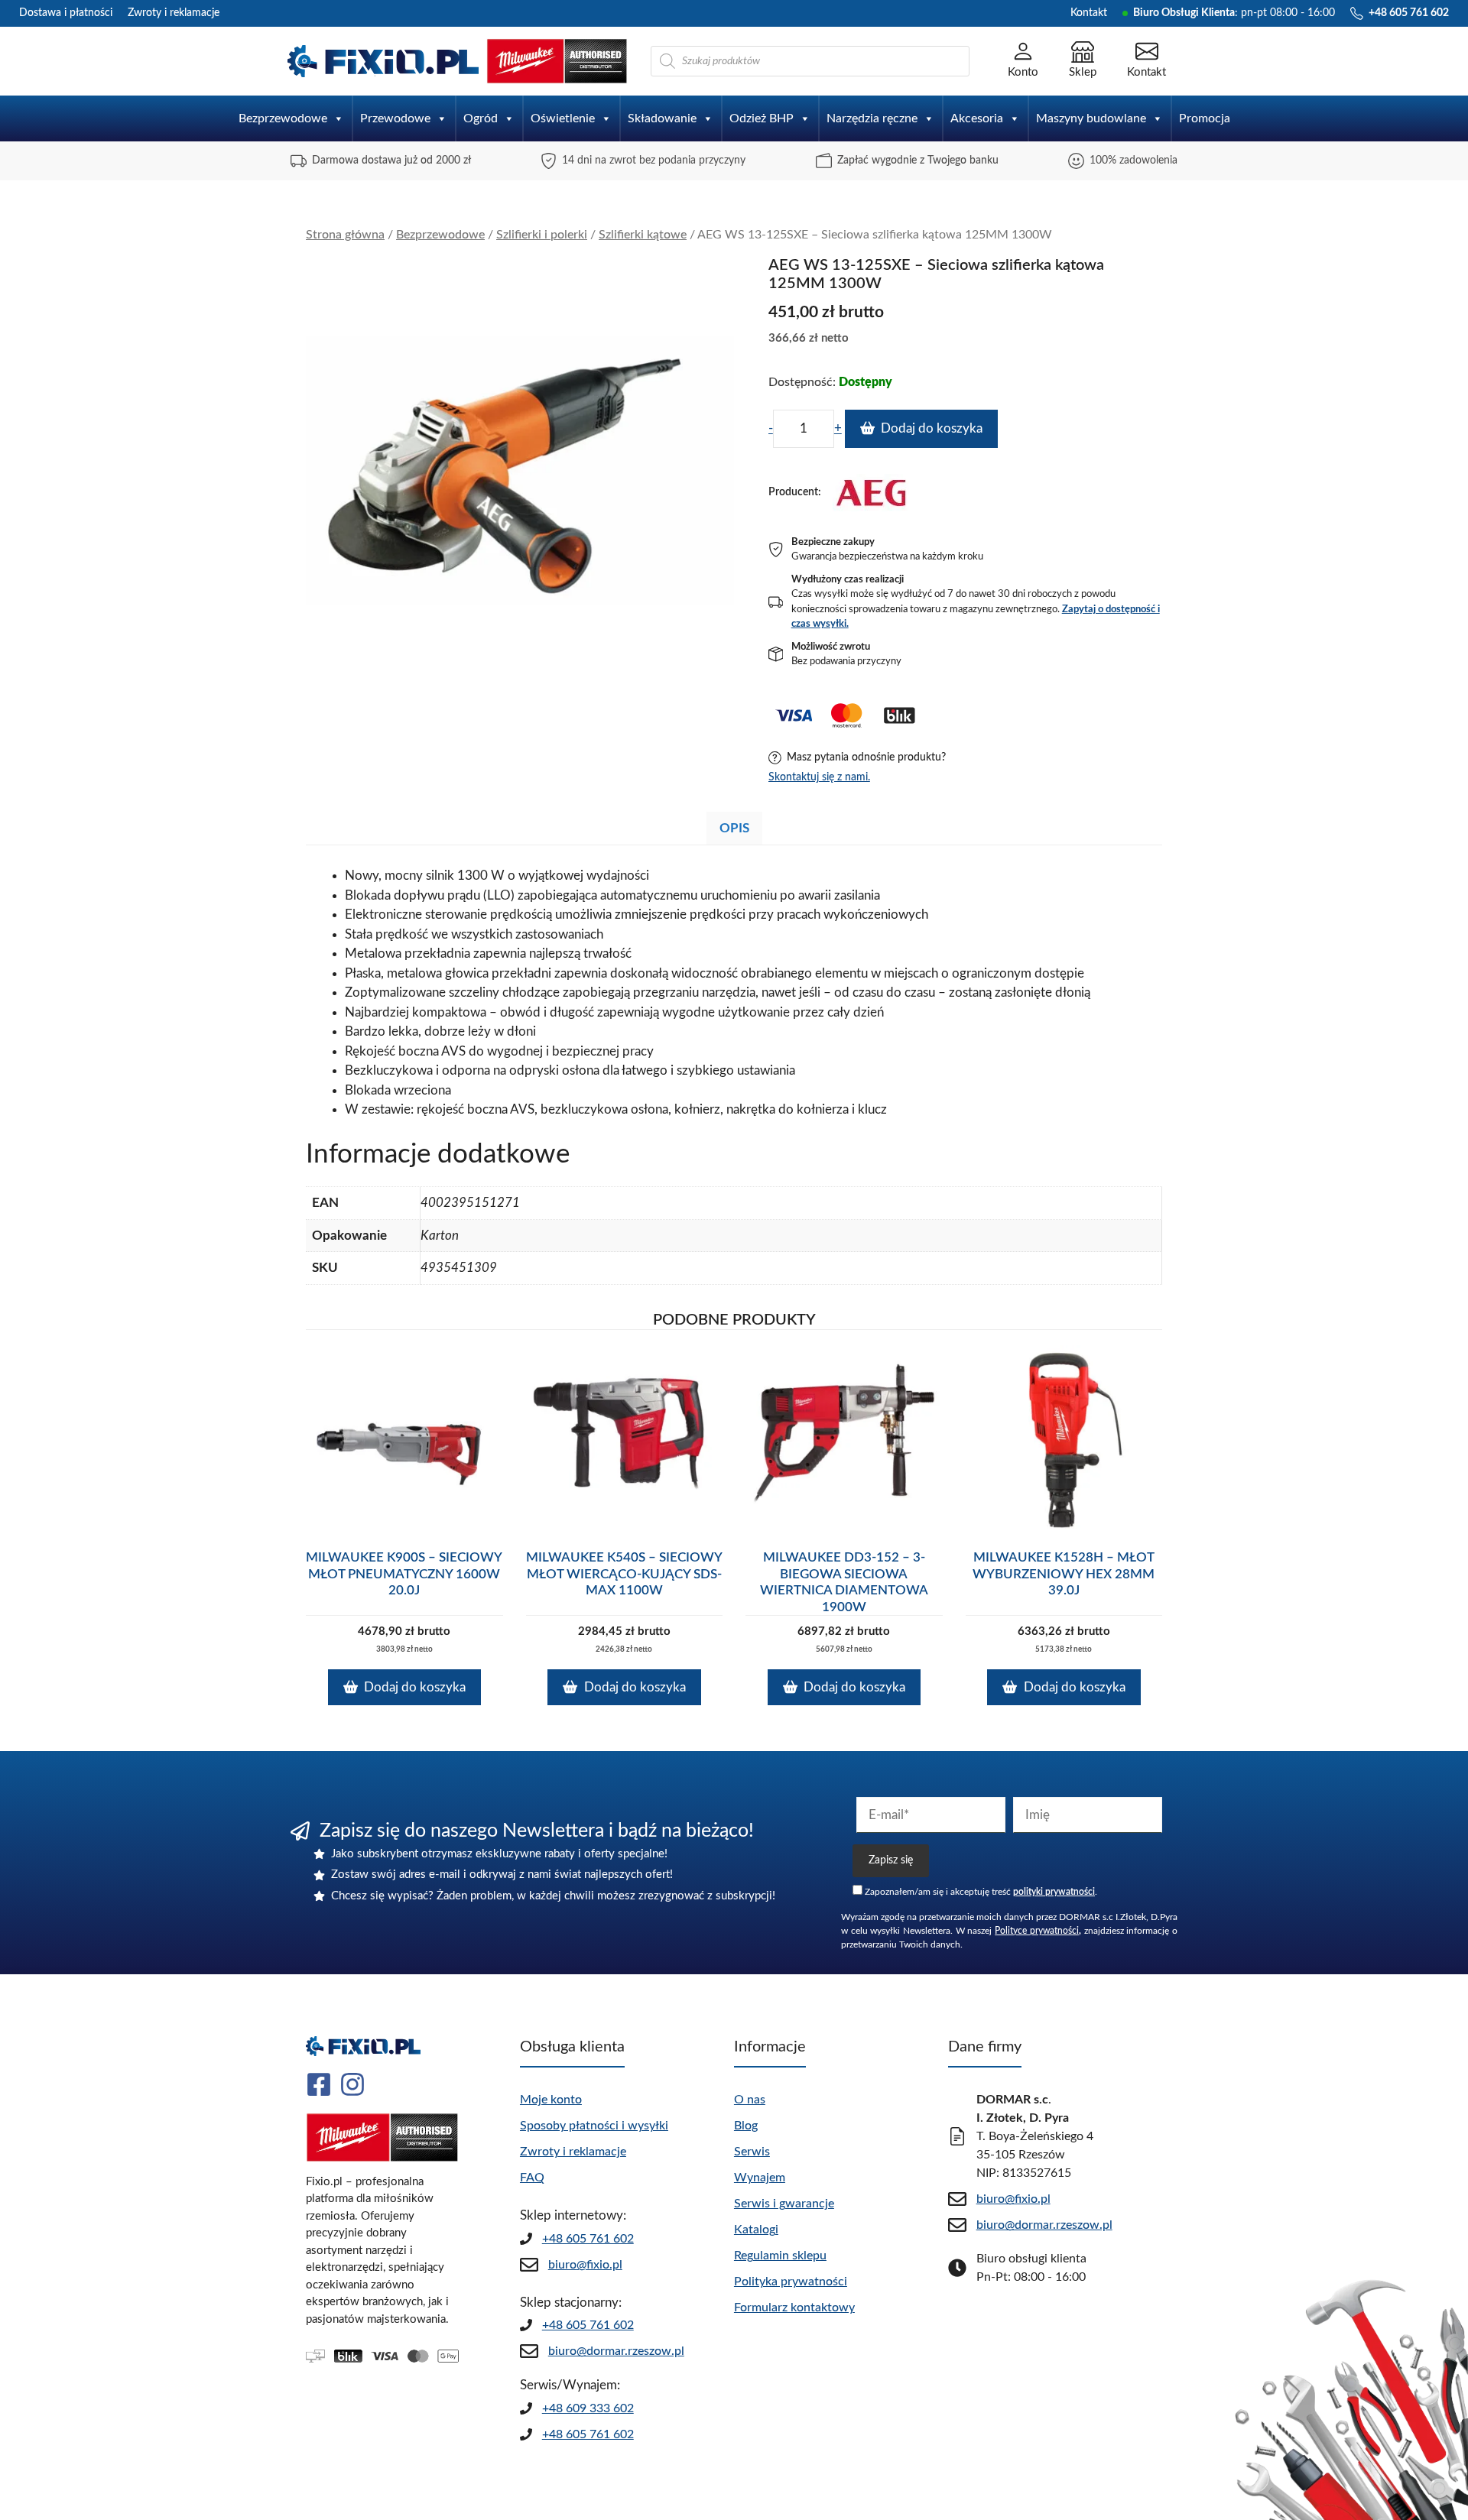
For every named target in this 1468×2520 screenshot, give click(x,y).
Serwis (752, 2152)
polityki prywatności (1054, 1892)
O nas (750, 2100)
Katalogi (756, 2230)
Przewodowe (395, 118)
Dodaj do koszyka (932, 428)
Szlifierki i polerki (542, 235)
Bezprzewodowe (283, 118)
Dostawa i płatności (66, 13)
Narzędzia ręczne (872, 118)
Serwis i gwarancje (784, 2204)
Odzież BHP (762, 118)
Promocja (1205, 118)
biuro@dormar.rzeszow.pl (616, 2351)
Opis (734, 828)
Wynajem (760, 2178)
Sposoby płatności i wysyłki (594, 2126)
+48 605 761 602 (588, 2239)
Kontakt (1089, 13)
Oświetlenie (563, 118)
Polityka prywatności (791, 2282)
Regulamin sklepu (780, 2256)
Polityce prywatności (1037, 1931)
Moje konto (551, 2100)
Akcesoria (977, 118)
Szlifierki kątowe (643, 235)
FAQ (532, 2178)
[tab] (734, 828)
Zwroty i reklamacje (174, 13)
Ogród (481, 118)
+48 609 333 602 (588, 2408)
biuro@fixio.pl (585, 2265)
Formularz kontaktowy (794, 2308)
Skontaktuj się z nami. (819, 777)
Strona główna (345, 235)
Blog (746, 2126)
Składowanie (662, 118)
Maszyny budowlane (1091, 118)
